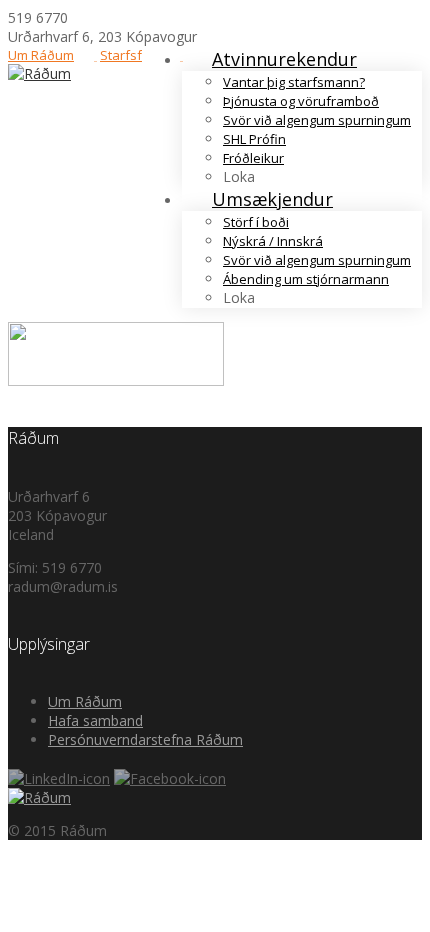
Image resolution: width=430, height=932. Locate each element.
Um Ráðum (41, 55)
